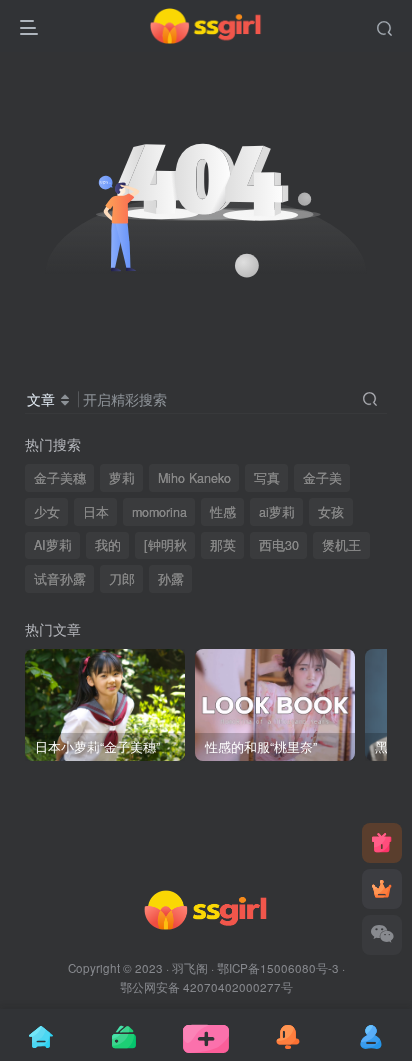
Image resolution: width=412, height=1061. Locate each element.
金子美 (322, 478)
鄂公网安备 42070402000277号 (206, 987)
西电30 (279, 545)
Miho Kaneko (194, 478)
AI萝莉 (53, 545)
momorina (159, 512)
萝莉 (122, 478)
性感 (223, 512)
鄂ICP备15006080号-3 (278, 968)
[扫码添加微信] (382, 935)
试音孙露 (60, 579)
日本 (96, 512)
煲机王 (341, 545)
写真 (267, 478)
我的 (108, 545)
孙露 (171, 579)
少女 (47, 512)
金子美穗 (60, 478)
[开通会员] (382, 889)
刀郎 (122, 579)
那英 (223, 545)
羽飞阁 (190, 968)
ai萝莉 (277, 512)
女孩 (331, 512)
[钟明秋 (165, 545)
